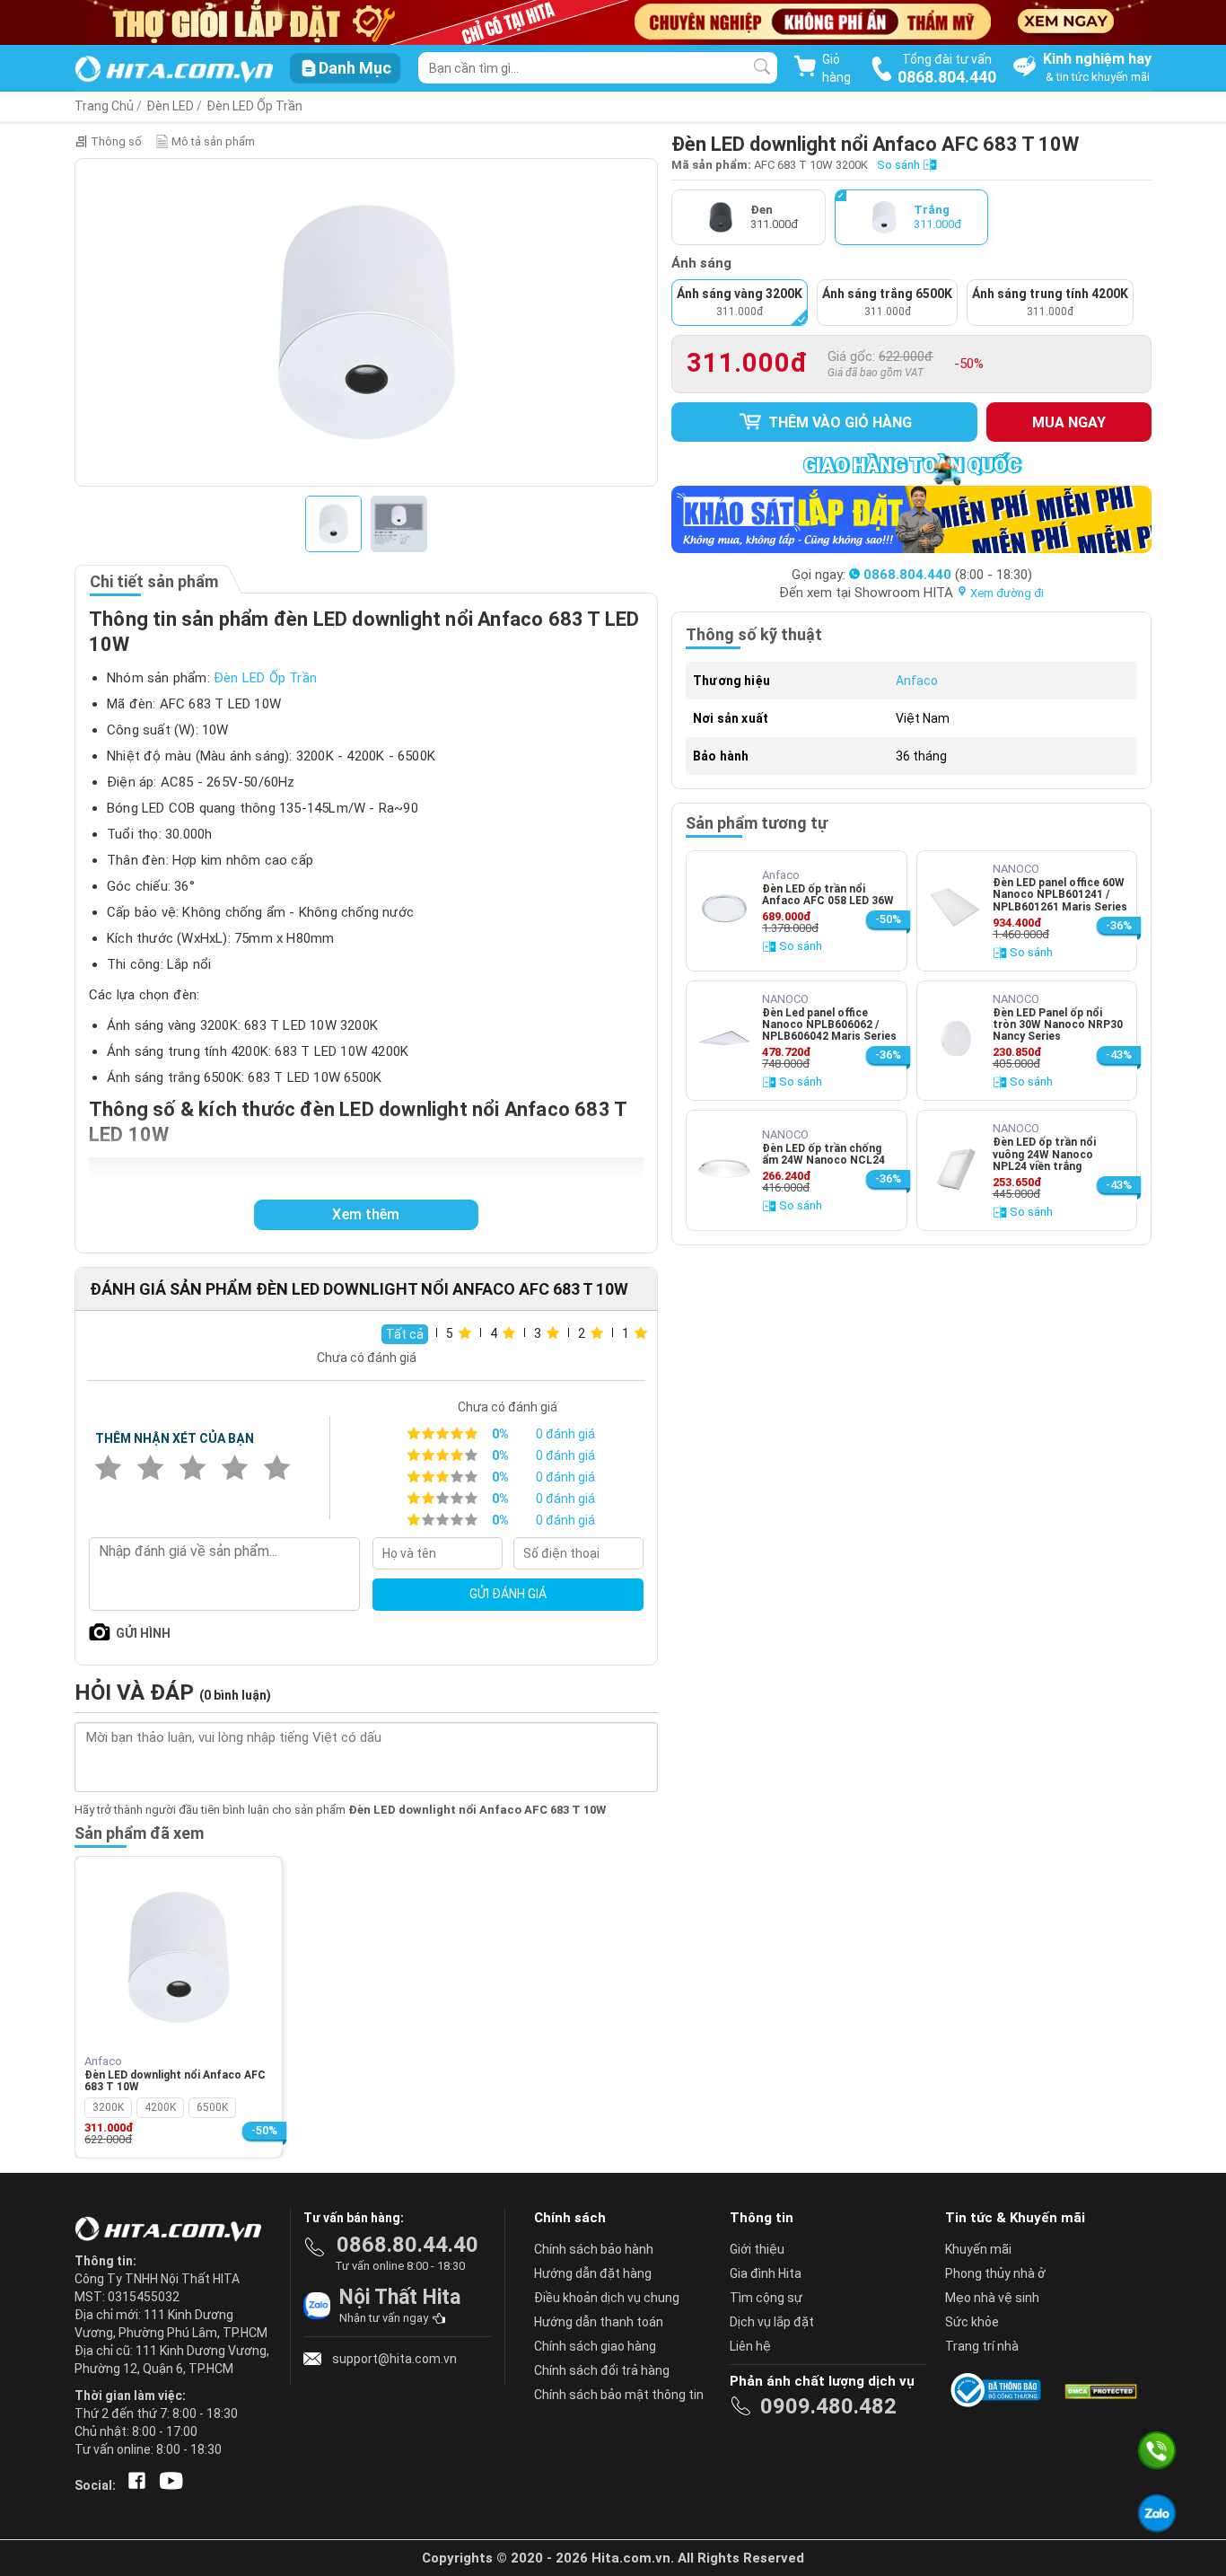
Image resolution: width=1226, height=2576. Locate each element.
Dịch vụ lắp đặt (772, 2322)
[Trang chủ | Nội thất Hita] (174, 70)
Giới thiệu (757, 2249)
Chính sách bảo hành (594, 2249)
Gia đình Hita (766, 2273)
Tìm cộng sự (766, 2298)
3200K (108, 2107)
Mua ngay (1069, 422)
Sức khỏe (972, 2322)
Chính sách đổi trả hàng (602, 2370)
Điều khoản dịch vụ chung (607, 2298)
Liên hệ (750, 2346)
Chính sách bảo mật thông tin (619, 2395)
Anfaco (917, 681)
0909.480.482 (828, 2406)
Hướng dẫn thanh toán (599, 2322)
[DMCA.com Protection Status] (1099, 2390)
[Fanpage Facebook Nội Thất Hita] (133, 2485)
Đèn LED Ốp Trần (254, 106)
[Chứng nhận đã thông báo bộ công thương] (999, 2390)
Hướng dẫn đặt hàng (593, 2273)
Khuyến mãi (978, 2249)
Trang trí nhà (982, 2346)
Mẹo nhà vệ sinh (992, 2298)
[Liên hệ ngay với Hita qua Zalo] (1157, 2513)
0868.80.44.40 (407, 2245)
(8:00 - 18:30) (948, 575)
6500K (212, 2107)
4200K (160, 2107)
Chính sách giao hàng (595, 2346)
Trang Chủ (104, 106)
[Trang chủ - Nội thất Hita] (173, 2230)
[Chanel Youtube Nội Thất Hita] (168, 2485)
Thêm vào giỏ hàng (838, 422)
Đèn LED (170, 106)
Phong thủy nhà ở (995, 2273)
